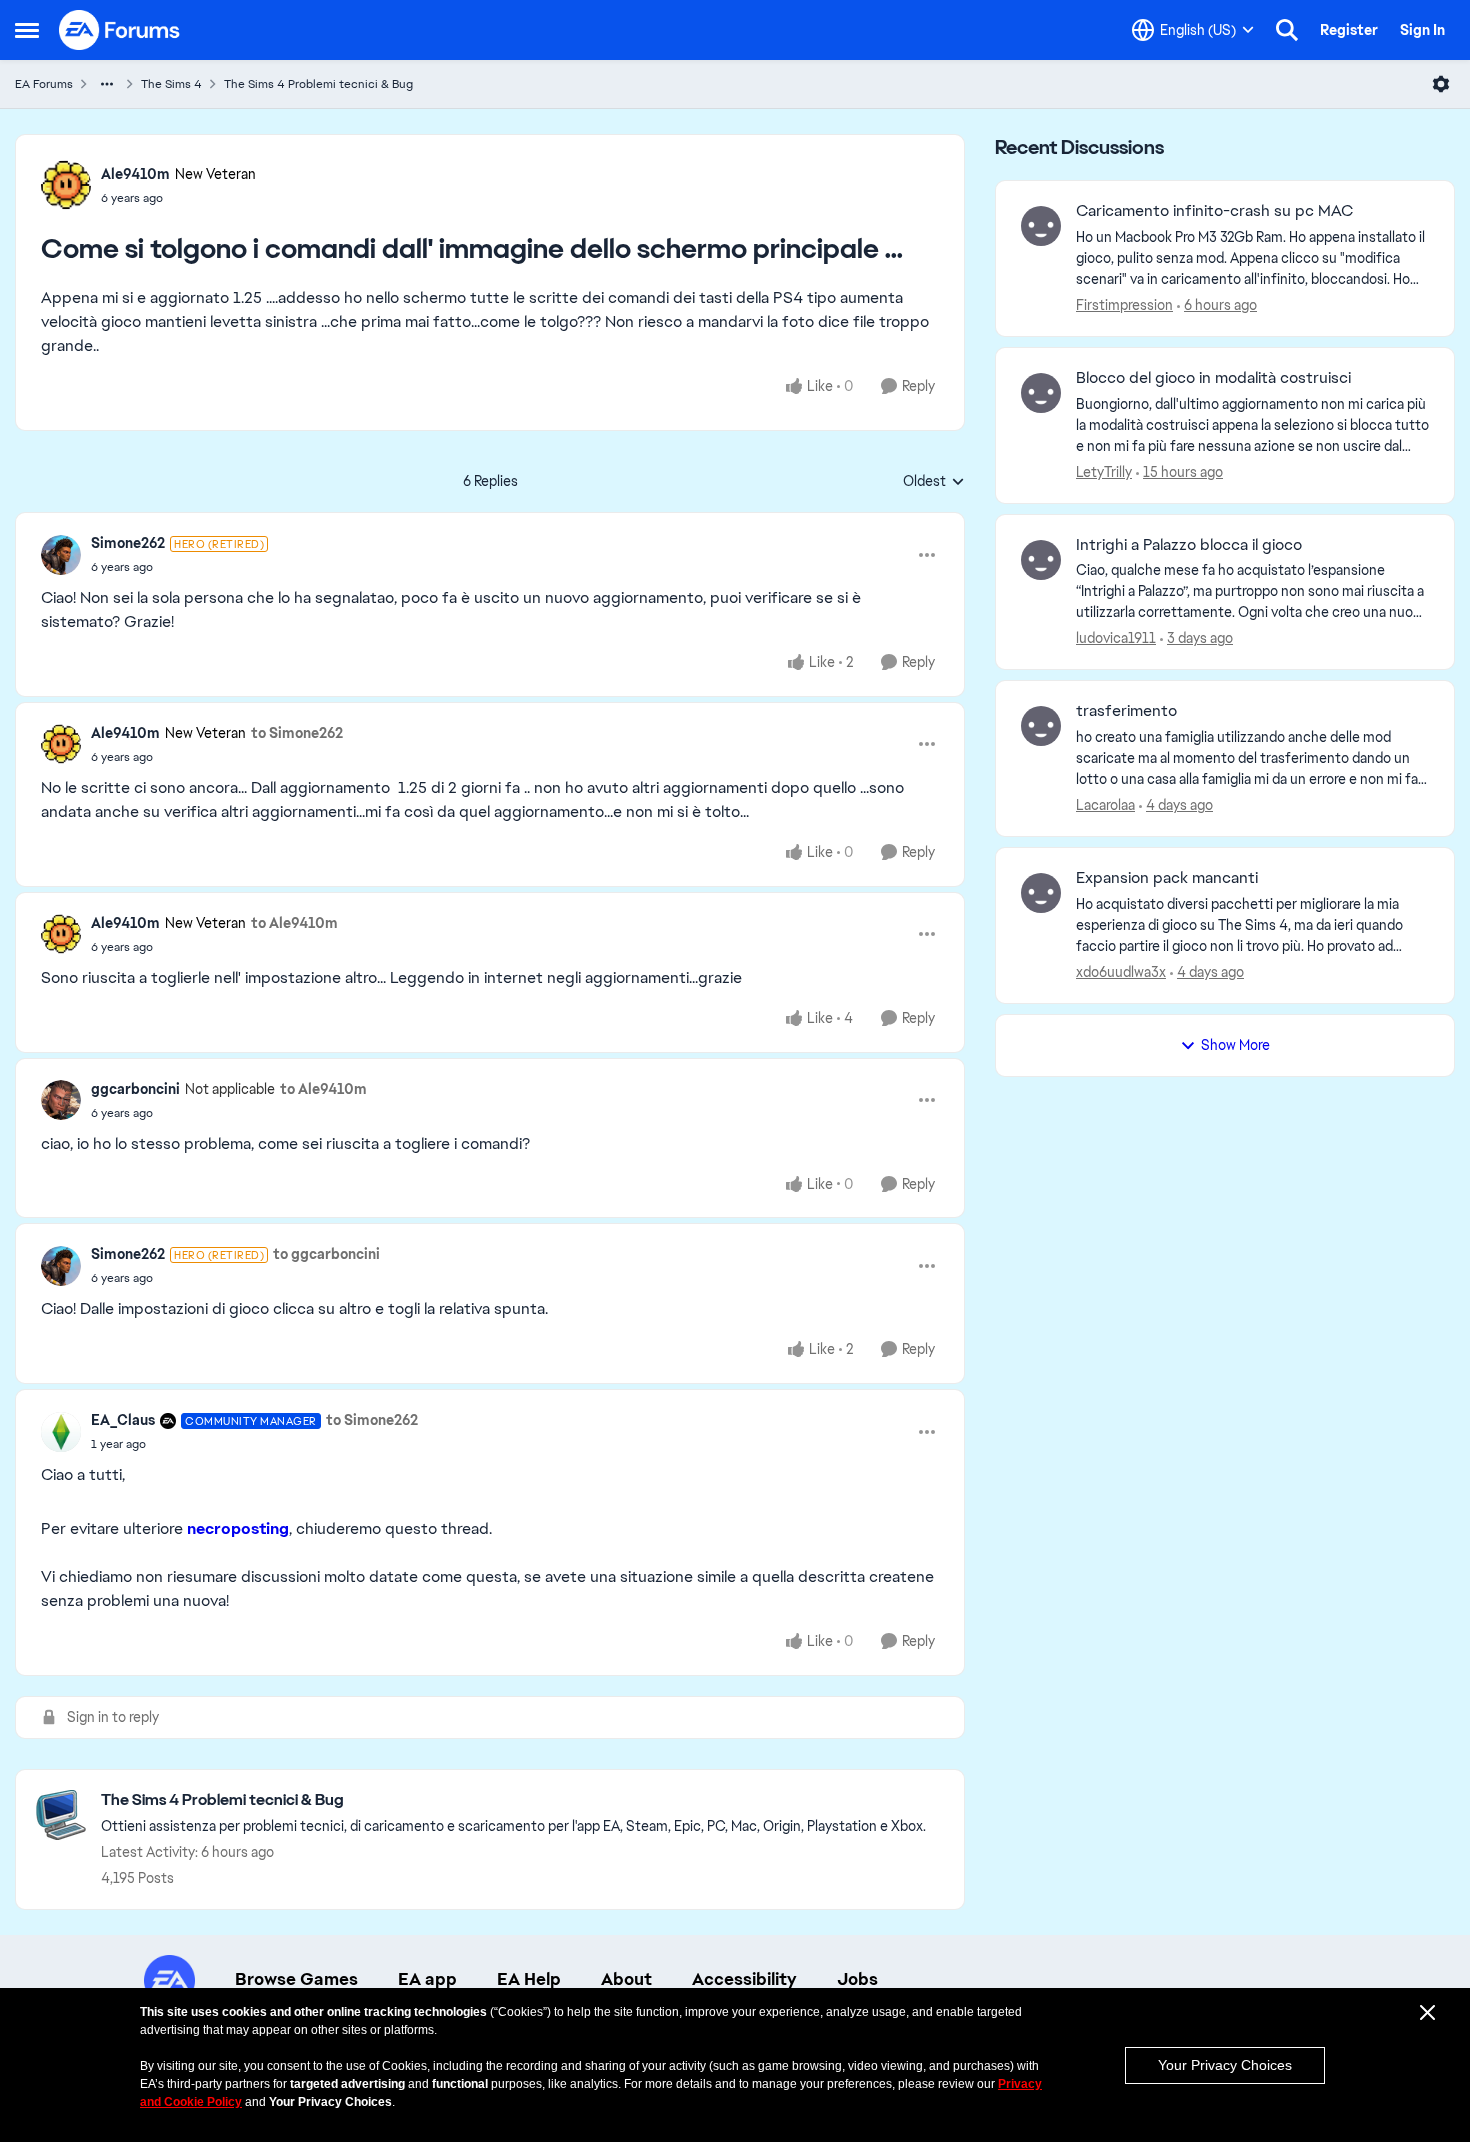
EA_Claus (123, 1420)
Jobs (857, 1979)
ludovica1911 (1116, 638)
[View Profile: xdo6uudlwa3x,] (1041, 893)
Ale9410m (135, 174)
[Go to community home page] (120, 30)
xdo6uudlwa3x (1121, 972)
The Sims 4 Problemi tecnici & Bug (318, 84)
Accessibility (744, 1979)
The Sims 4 (171, 84)
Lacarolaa (1105, 805)
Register (1349, 30)
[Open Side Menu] (27, 30)
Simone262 (128, 543)
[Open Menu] (1441, 84)
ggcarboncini (135, 1089)
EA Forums (44, 84)
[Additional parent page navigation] (107, 84)
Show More (1235, 1045)
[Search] (1287, 30)
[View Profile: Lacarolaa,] (1041, 726)
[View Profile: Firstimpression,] (1041, 226)
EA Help (529, 1979)
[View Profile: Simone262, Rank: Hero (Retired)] (61, 555)
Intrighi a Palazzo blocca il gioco (1189, 545)
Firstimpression (1124, 305)
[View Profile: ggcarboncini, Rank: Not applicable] (61, 1100)
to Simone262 (297, 733)
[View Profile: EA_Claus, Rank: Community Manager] (61, 1432)
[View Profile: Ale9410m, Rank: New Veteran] (66, 185)
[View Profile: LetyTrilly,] (1041, 393)
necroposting (238, 1528)
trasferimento (1126, 711)
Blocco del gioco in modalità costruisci (1213, 378)
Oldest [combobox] (934, 482)
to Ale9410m (294, 923)
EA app (427, 1979)
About (626, 1979)
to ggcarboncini (326, 1254)
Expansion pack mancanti (1167, 878)
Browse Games (296, 1979)
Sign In (1422, 30)
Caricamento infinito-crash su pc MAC (1214, 211)
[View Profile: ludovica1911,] (1041, 560)
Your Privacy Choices (1225, 2065)
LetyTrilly (1104, 472)
